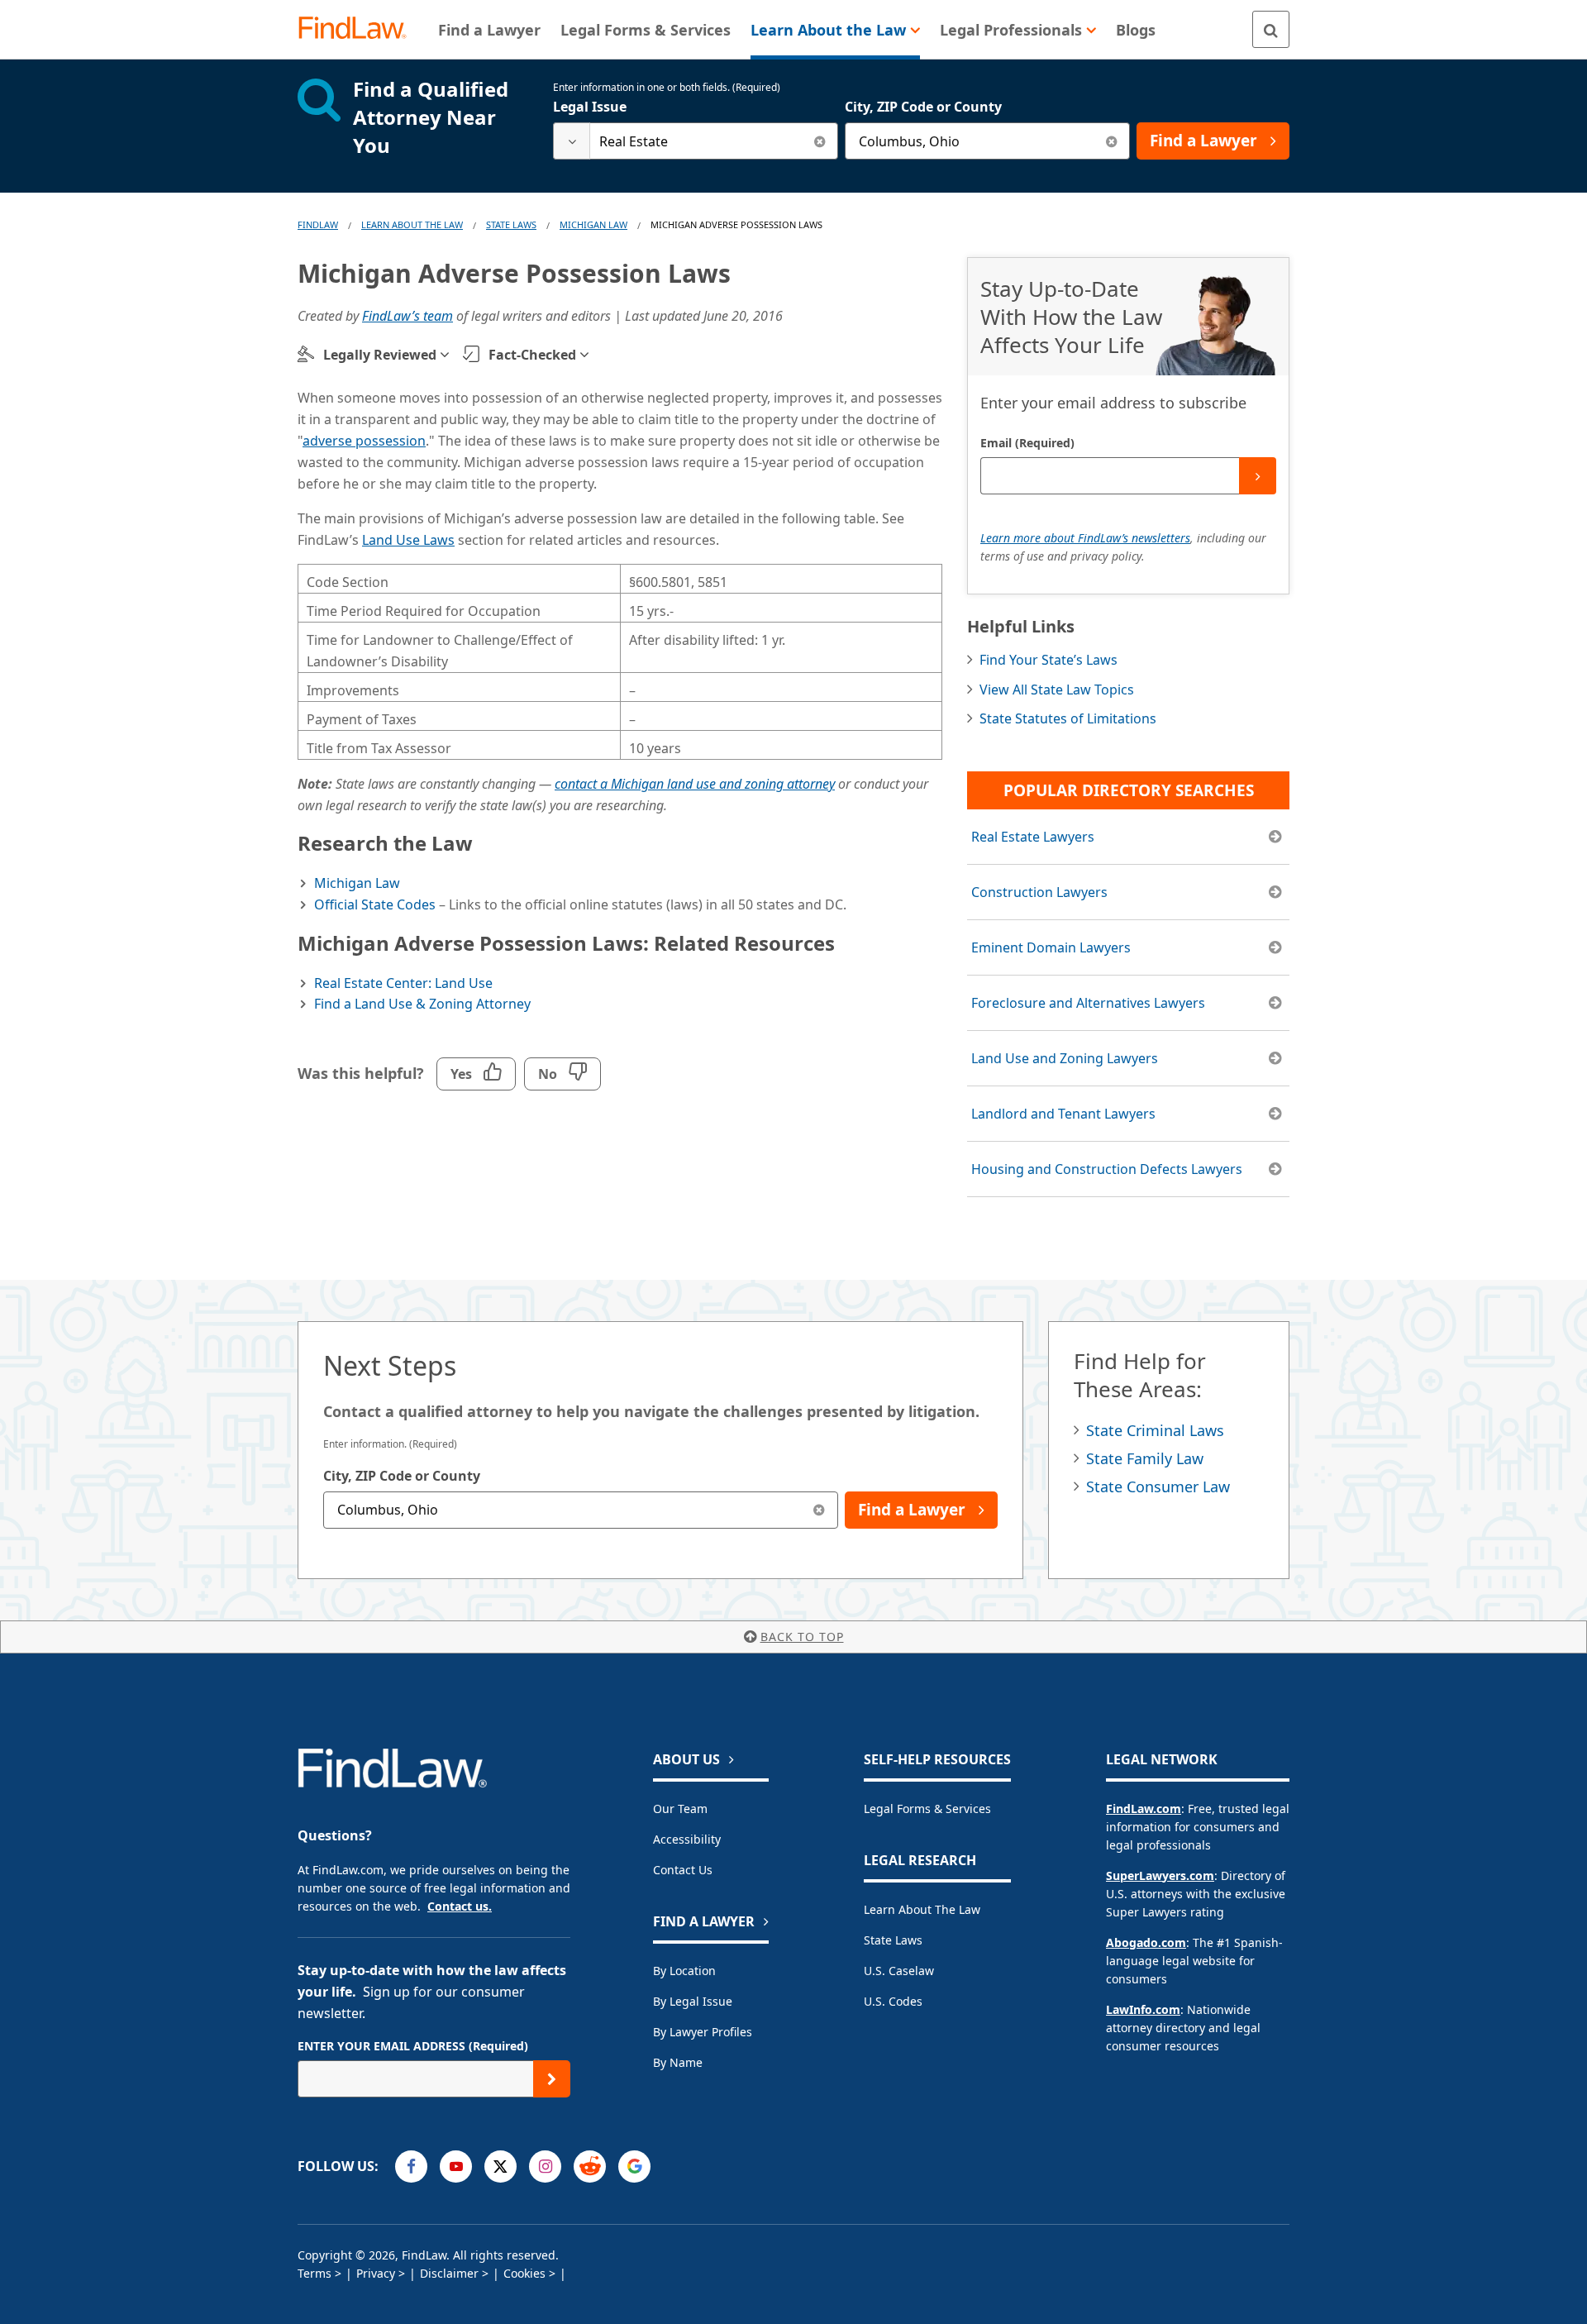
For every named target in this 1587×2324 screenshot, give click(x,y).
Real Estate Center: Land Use (403, 983)
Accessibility (687, 1839)
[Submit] (1258, 476)
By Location (684, 1971)
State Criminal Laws (1155, 1430)
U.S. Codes (893, 2001)
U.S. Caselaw (899, 1971)
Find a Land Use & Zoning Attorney (422, 1004)
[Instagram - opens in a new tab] (545, 2167)
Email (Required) (1027, 443)
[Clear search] (820, 141)
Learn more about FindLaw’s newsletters (1085, 538)
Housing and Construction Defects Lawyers (1107, 1169)
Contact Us (683, 1870)
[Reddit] (590, 2167)
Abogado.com (1146, 1942)
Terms (315, 2273)
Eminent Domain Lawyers (1051, 947)
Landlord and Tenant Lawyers (1063, 1114)
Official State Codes (375, 904)
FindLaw (318, 224)
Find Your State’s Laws (1048, 660)
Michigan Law (593, 224)
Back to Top (802, 1637)
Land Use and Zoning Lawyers (1065, 1058)
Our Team (680, 1809)
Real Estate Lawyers (1033, 837)
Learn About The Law (412, 224)
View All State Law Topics (1057, 690)
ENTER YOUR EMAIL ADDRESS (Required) (413, 2046)
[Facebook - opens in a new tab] (411, 2167)
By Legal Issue (693, 2001)
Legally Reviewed (380, 355)
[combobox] (696, 141)
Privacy (376, 2273)
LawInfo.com (1143, 2009)
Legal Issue (590, 107)
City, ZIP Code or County (923, 107)
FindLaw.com (1144, 1809)
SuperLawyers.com (1160, 1875)
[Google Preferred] (634, 2167)
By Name (678, 2062)
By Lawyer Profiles (703, 2032)
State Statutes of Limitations (1068, 718)
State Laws (511, 224)
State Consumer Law (1158, 1487)
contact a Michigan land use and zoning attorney (695, 784)
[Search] (1271, 29)
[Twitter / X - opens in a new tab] (500, 2167)
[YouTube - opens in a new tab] (456, 2167)
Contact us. (460, 1906)
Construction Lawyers (1039, 892)
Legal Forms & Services (927, 1809)
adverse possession (364, 441)
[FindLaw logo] (359, 29)
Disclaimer (449, 2273)
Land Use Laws (408, 540)
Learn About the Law (922, 1909)
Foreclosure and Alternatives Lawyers (1088, 1003)
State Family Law (1145, 1458)
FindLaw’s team (407, 316)
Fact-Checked (532, 355)
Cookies (524, 2273)
